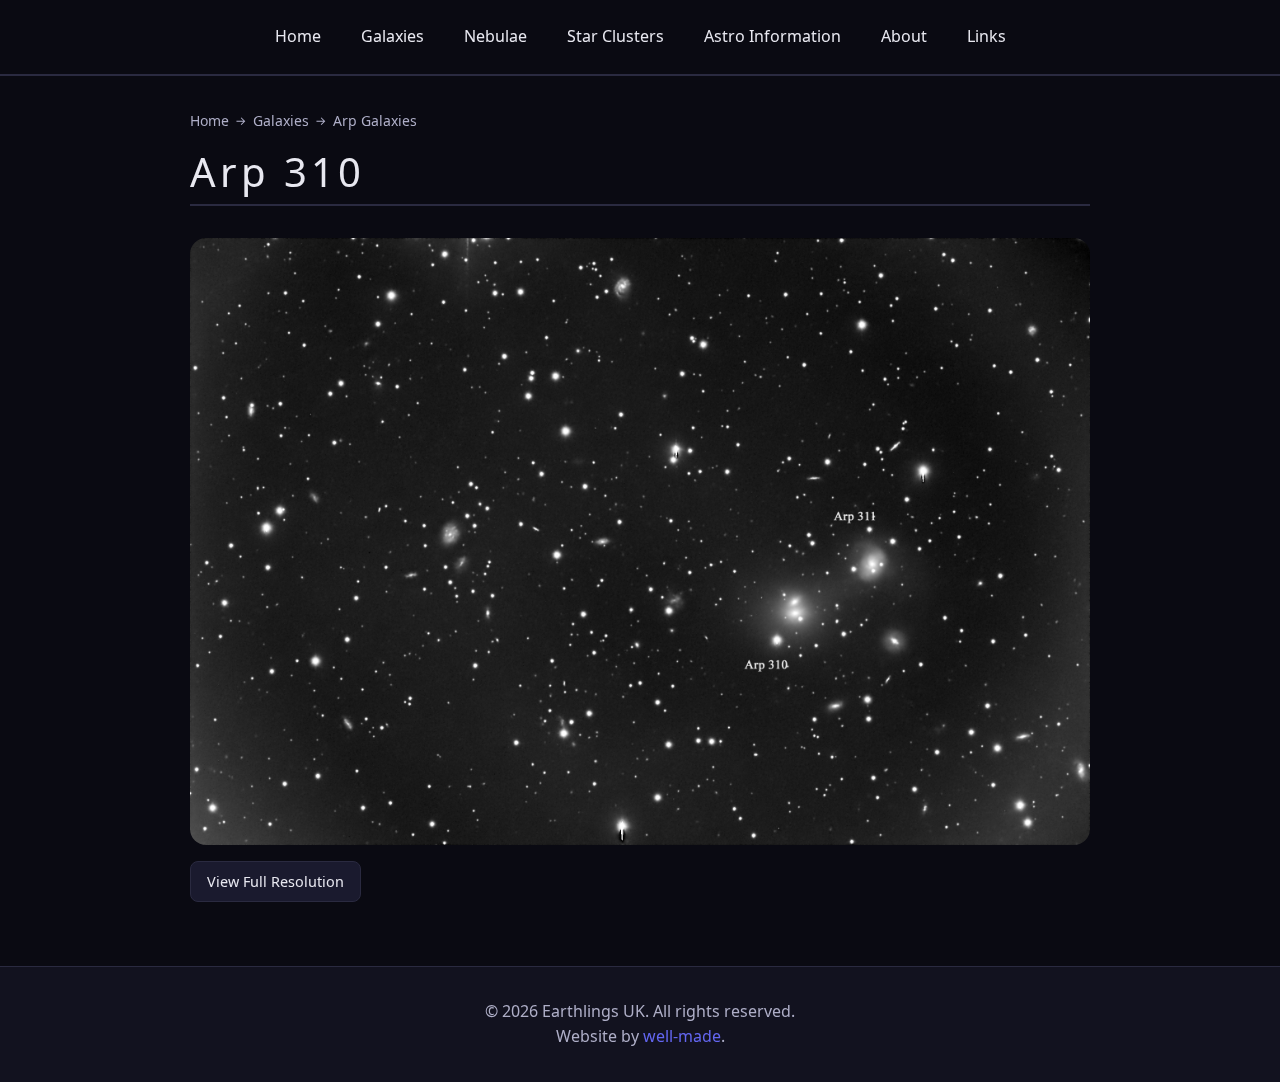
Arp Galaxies (375, 120)
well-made (682, 1036)
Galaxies (392, 36)
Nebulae (495, 36)
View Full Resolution (275, 881)
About (904, 36)
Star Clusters (615, 36)
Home (298, 36)
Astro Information (772, 36)
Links (986, 36)
